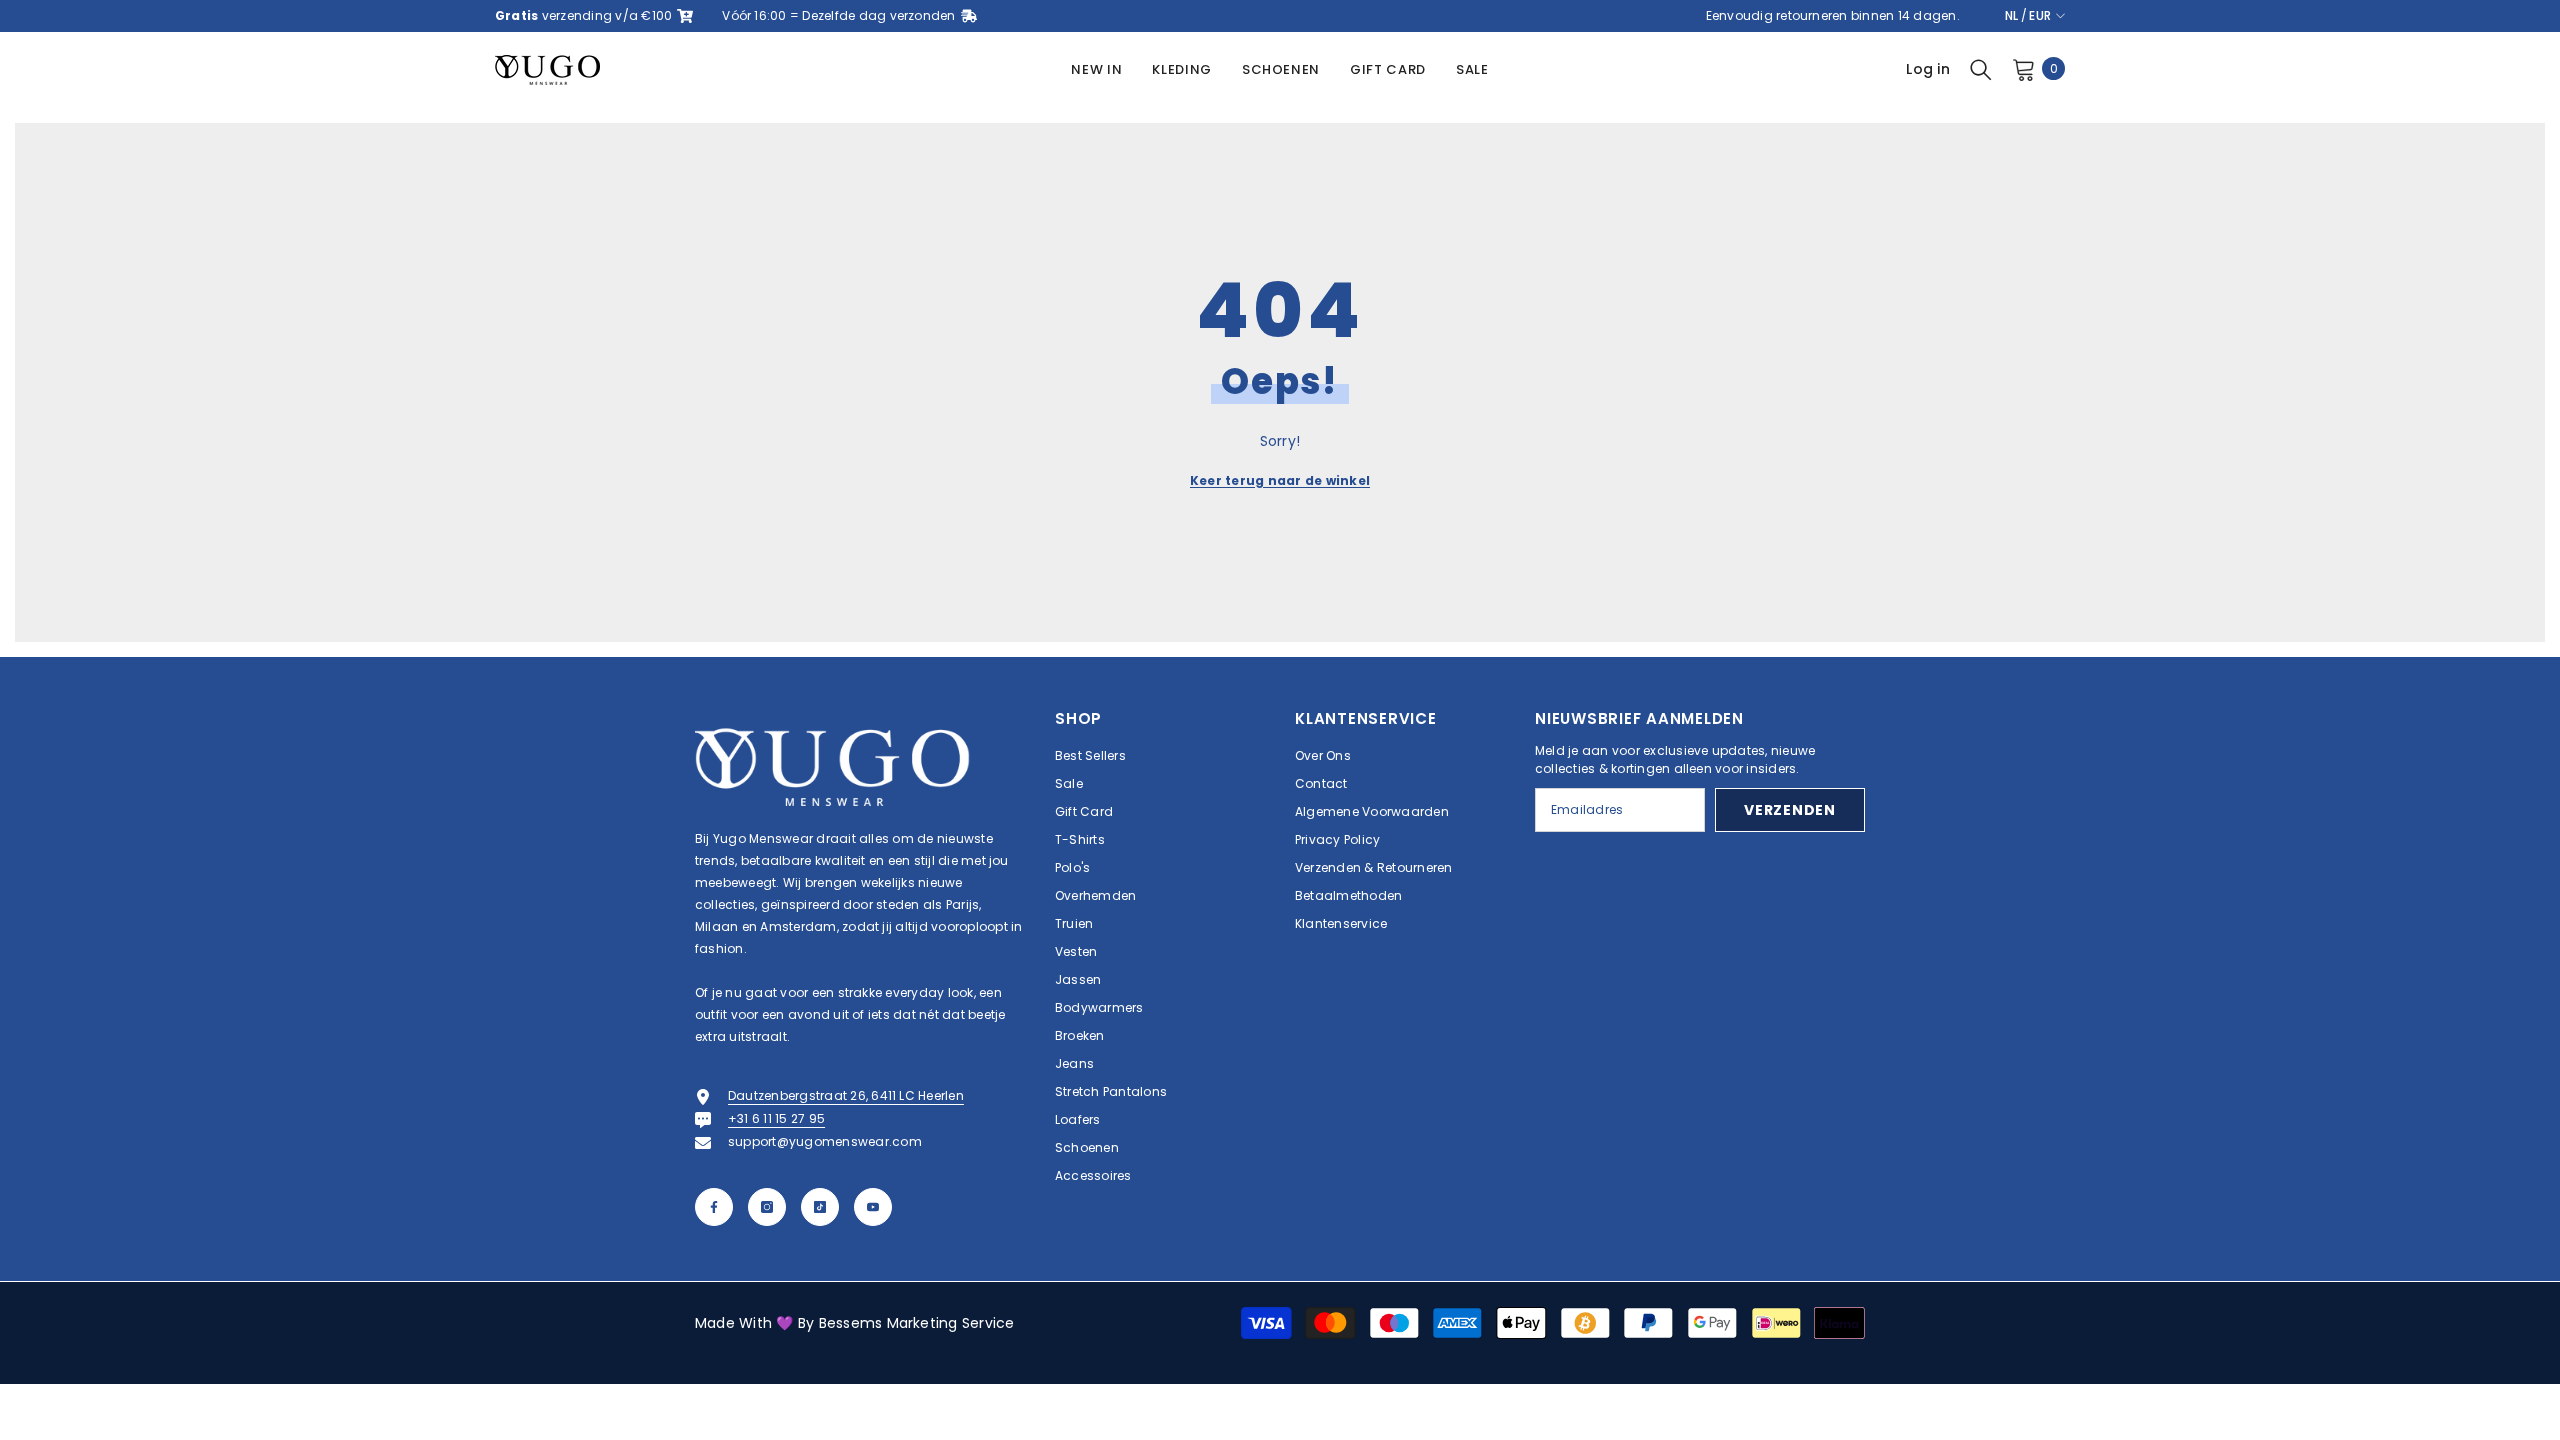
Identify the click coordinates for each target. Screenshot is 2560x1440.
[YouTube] (873, 1207)
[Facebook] (714, 1207)
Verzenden (1789, 810)
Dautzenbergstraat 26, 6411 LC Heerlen (846, 1095)
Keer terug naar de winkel (1280, 480)
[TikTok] (820, 1207)
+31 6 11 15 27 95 (776, 1118)
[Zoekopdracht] (1981, 69)
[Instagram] (767, 1207)
